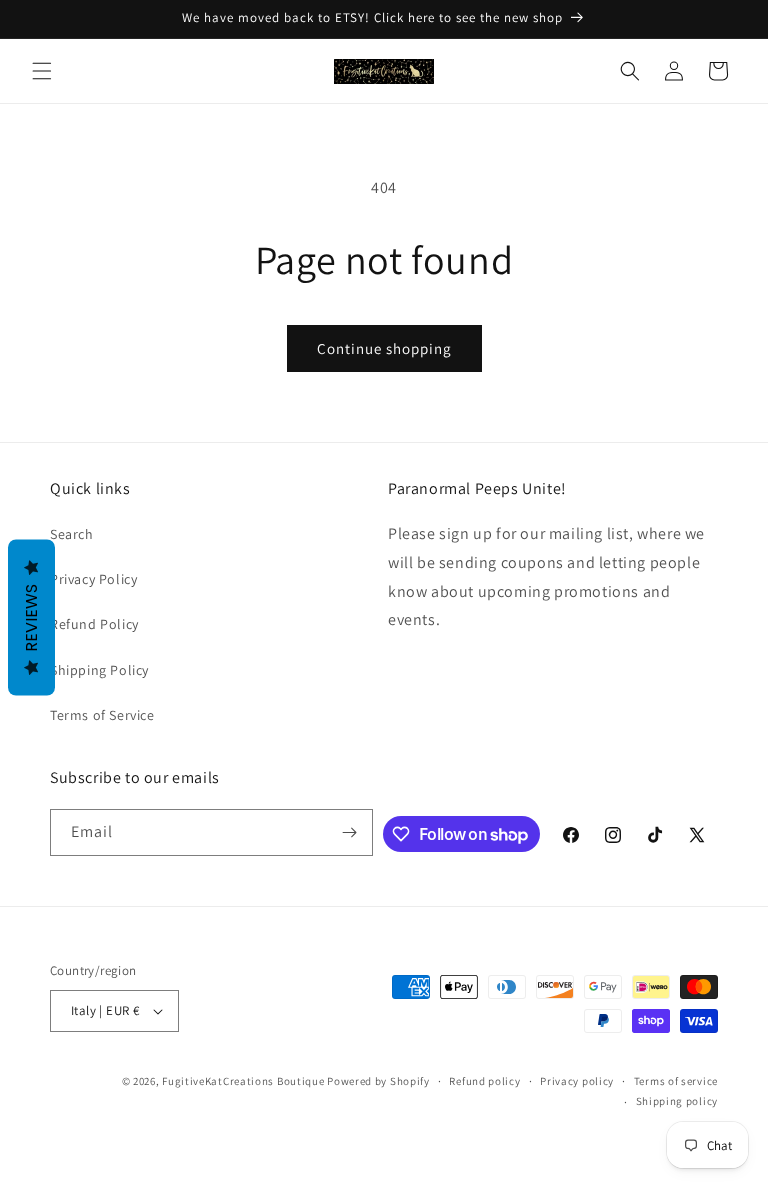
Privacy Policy (93, 579)
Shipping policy (677, 1101)
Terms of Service (102, 715)
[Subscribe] (350, 832)
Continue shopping (384, 348)
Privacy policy (577, 1081)
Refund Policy (94, 624)
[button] (42, 71)
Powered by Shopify (378, 1081)
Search (72, 534)
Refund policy (484, 1081)
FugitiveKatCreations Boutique (243, 1081)
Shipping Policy (99, 670)
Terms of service (676, 1081)
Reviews (31, 618)
